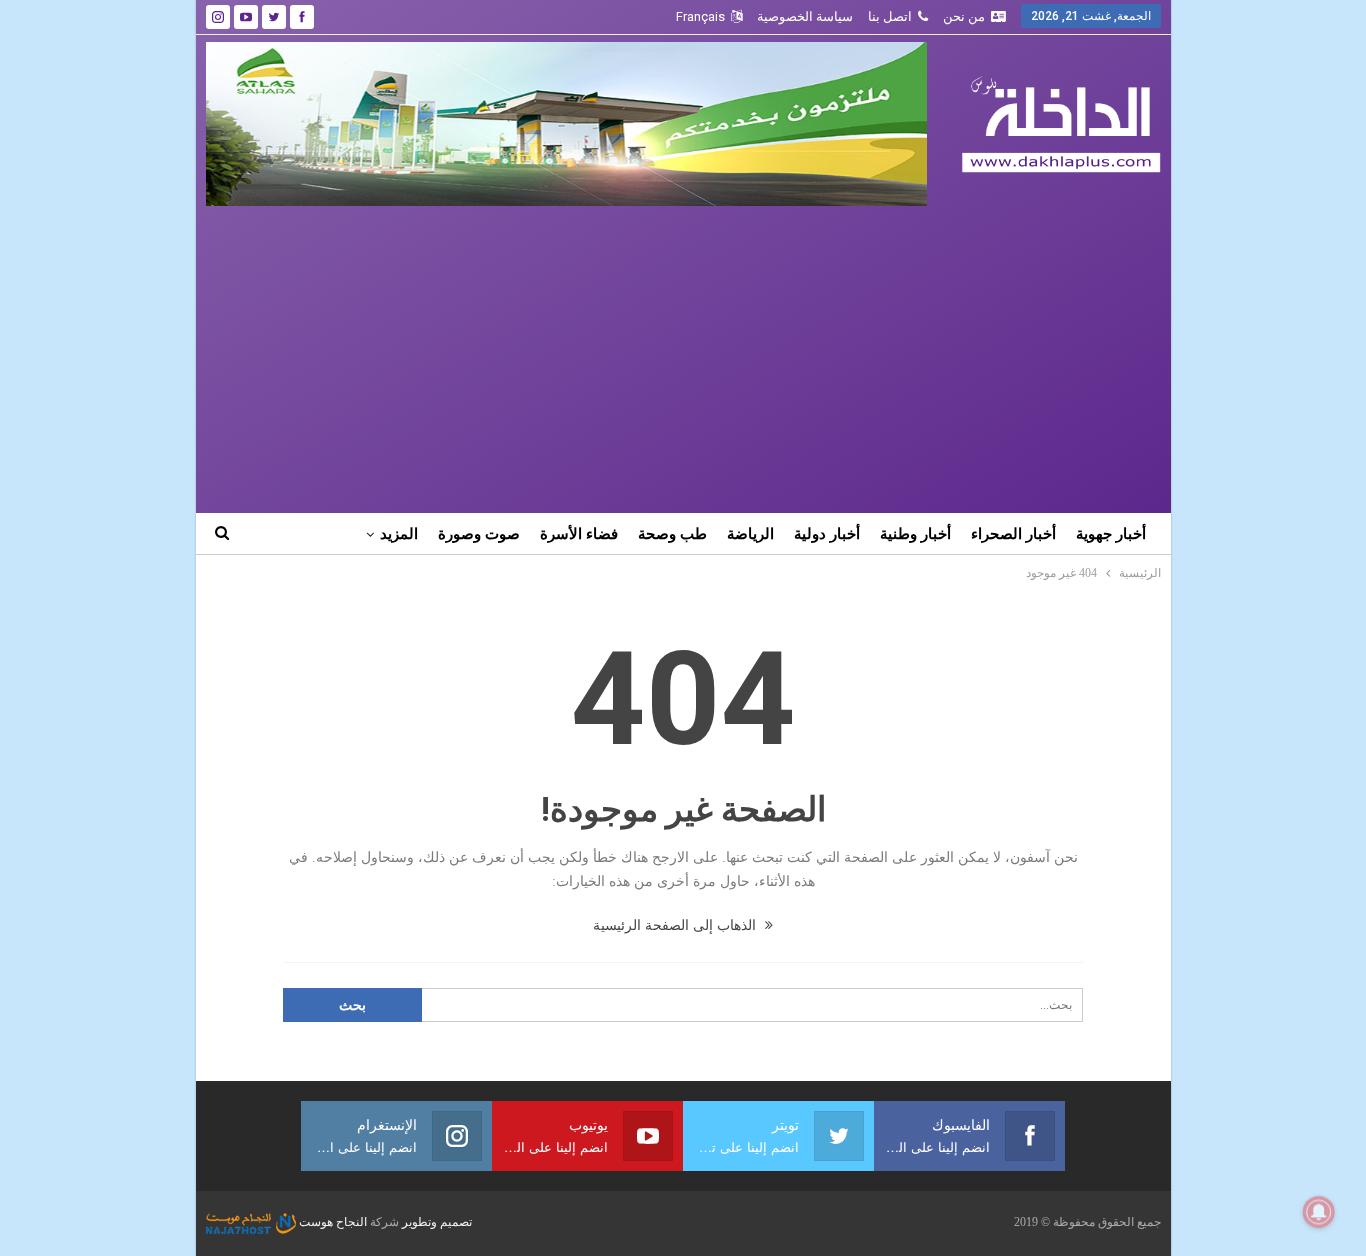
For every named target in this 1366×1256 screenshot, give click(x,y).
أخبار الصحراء (1013, 533)
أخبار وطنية (915, 533)
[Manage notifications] (1319, 1212)
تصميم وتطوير (437, 1222)
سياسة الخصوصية (805, 16)
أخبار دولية (827, 533)
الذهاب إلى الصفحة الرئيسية (676, 925)
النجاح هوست (331, 1222)
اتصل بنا (890, 16)
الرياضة (750, 533)
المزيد (399, 533)
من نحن (964, 16)
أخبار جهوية (1111, 533)
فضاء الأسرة (579, 533)
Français (700, 16)
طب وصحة (672, 533)
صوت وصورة (479, 533)
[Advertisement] (683, 356)
